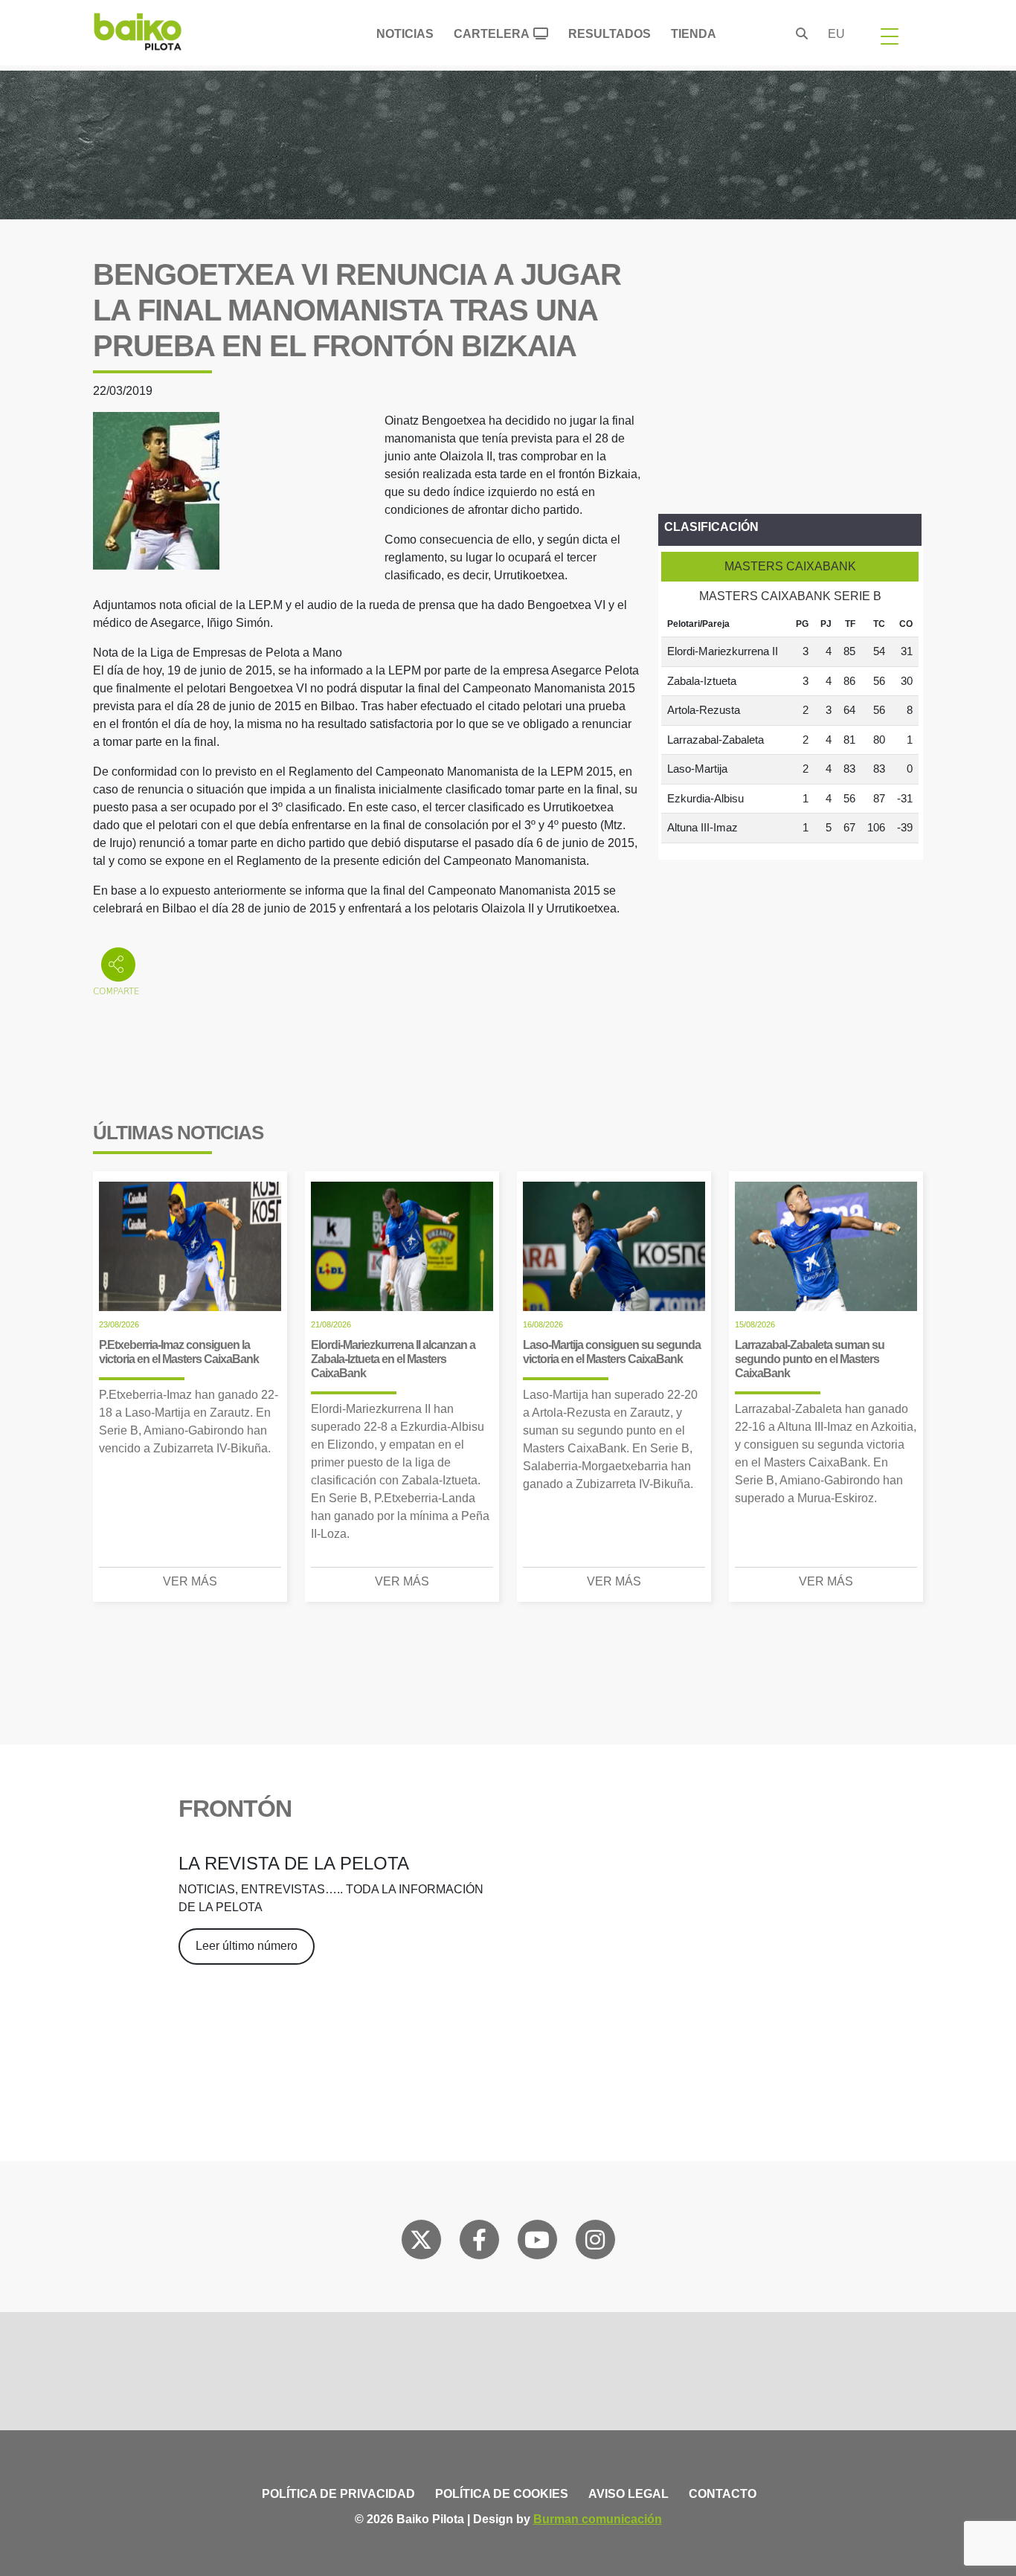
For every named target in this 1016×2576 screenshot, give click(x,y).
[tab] (790, 567)
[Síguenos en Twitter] (421, 2243)
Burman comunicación (598, 2519)
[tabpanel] (790, 727)
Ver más (190, 1581)
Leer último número (247, 1946)
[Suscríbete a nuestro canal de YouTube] (537, 2243)
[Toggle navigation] (890, 36)
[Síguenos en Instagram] (595, 2243)
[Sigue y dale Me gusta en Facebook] (479, 2243)
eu (836, 34)
